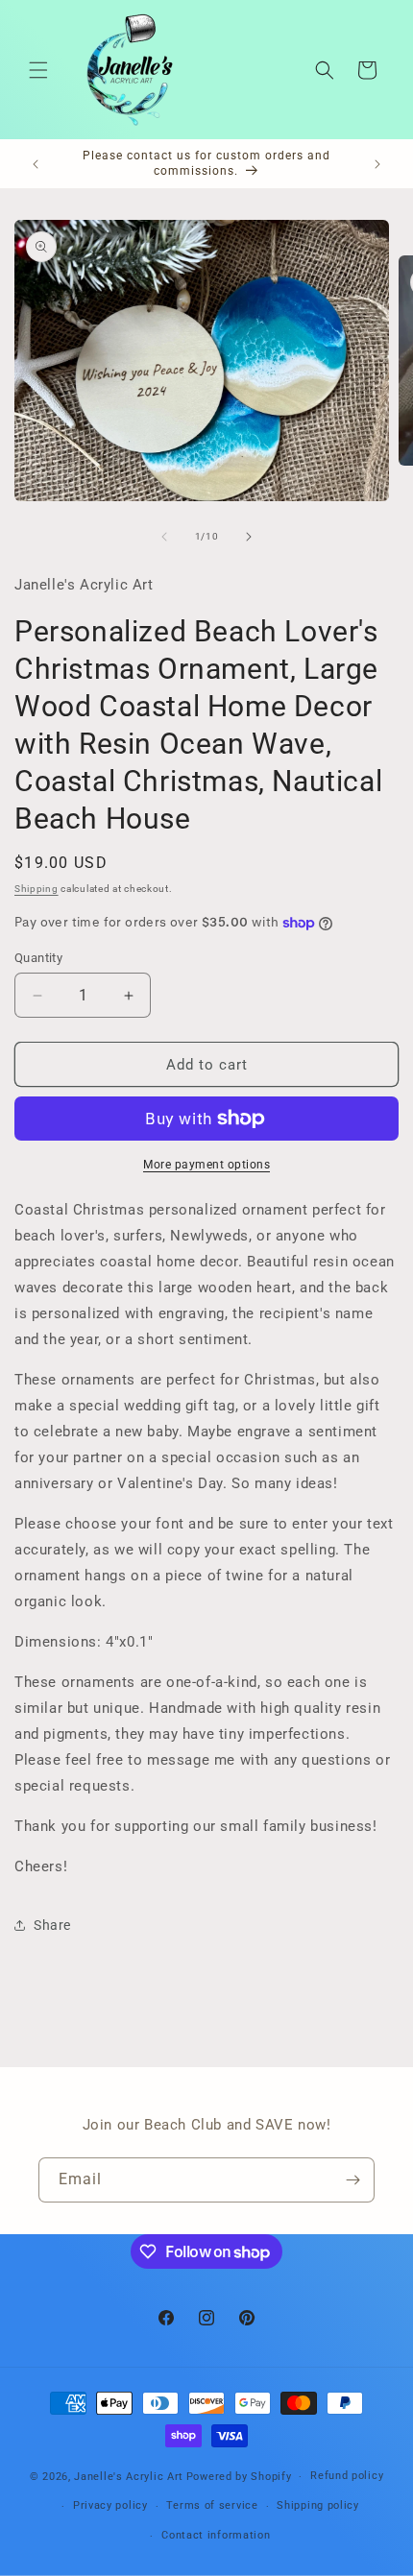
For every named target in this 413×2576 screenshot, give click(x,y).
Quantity (38, 958)
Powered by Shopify (239, 2477)
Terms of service (212, 2505)
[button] (38, 70)
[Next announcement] (377, 164)
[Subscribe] (352, 2180)
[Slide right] (249, 537)
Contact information (216, 2535)
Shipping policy (318, 2505)
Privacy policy (110, 2505)
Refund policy (347, 2476)
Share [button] (52, 1925)
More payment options (206, 1165)
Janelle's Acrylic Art (129, 2477)
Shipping (36, 889)
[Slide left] (164, 537)
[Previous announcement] (36, 164)
